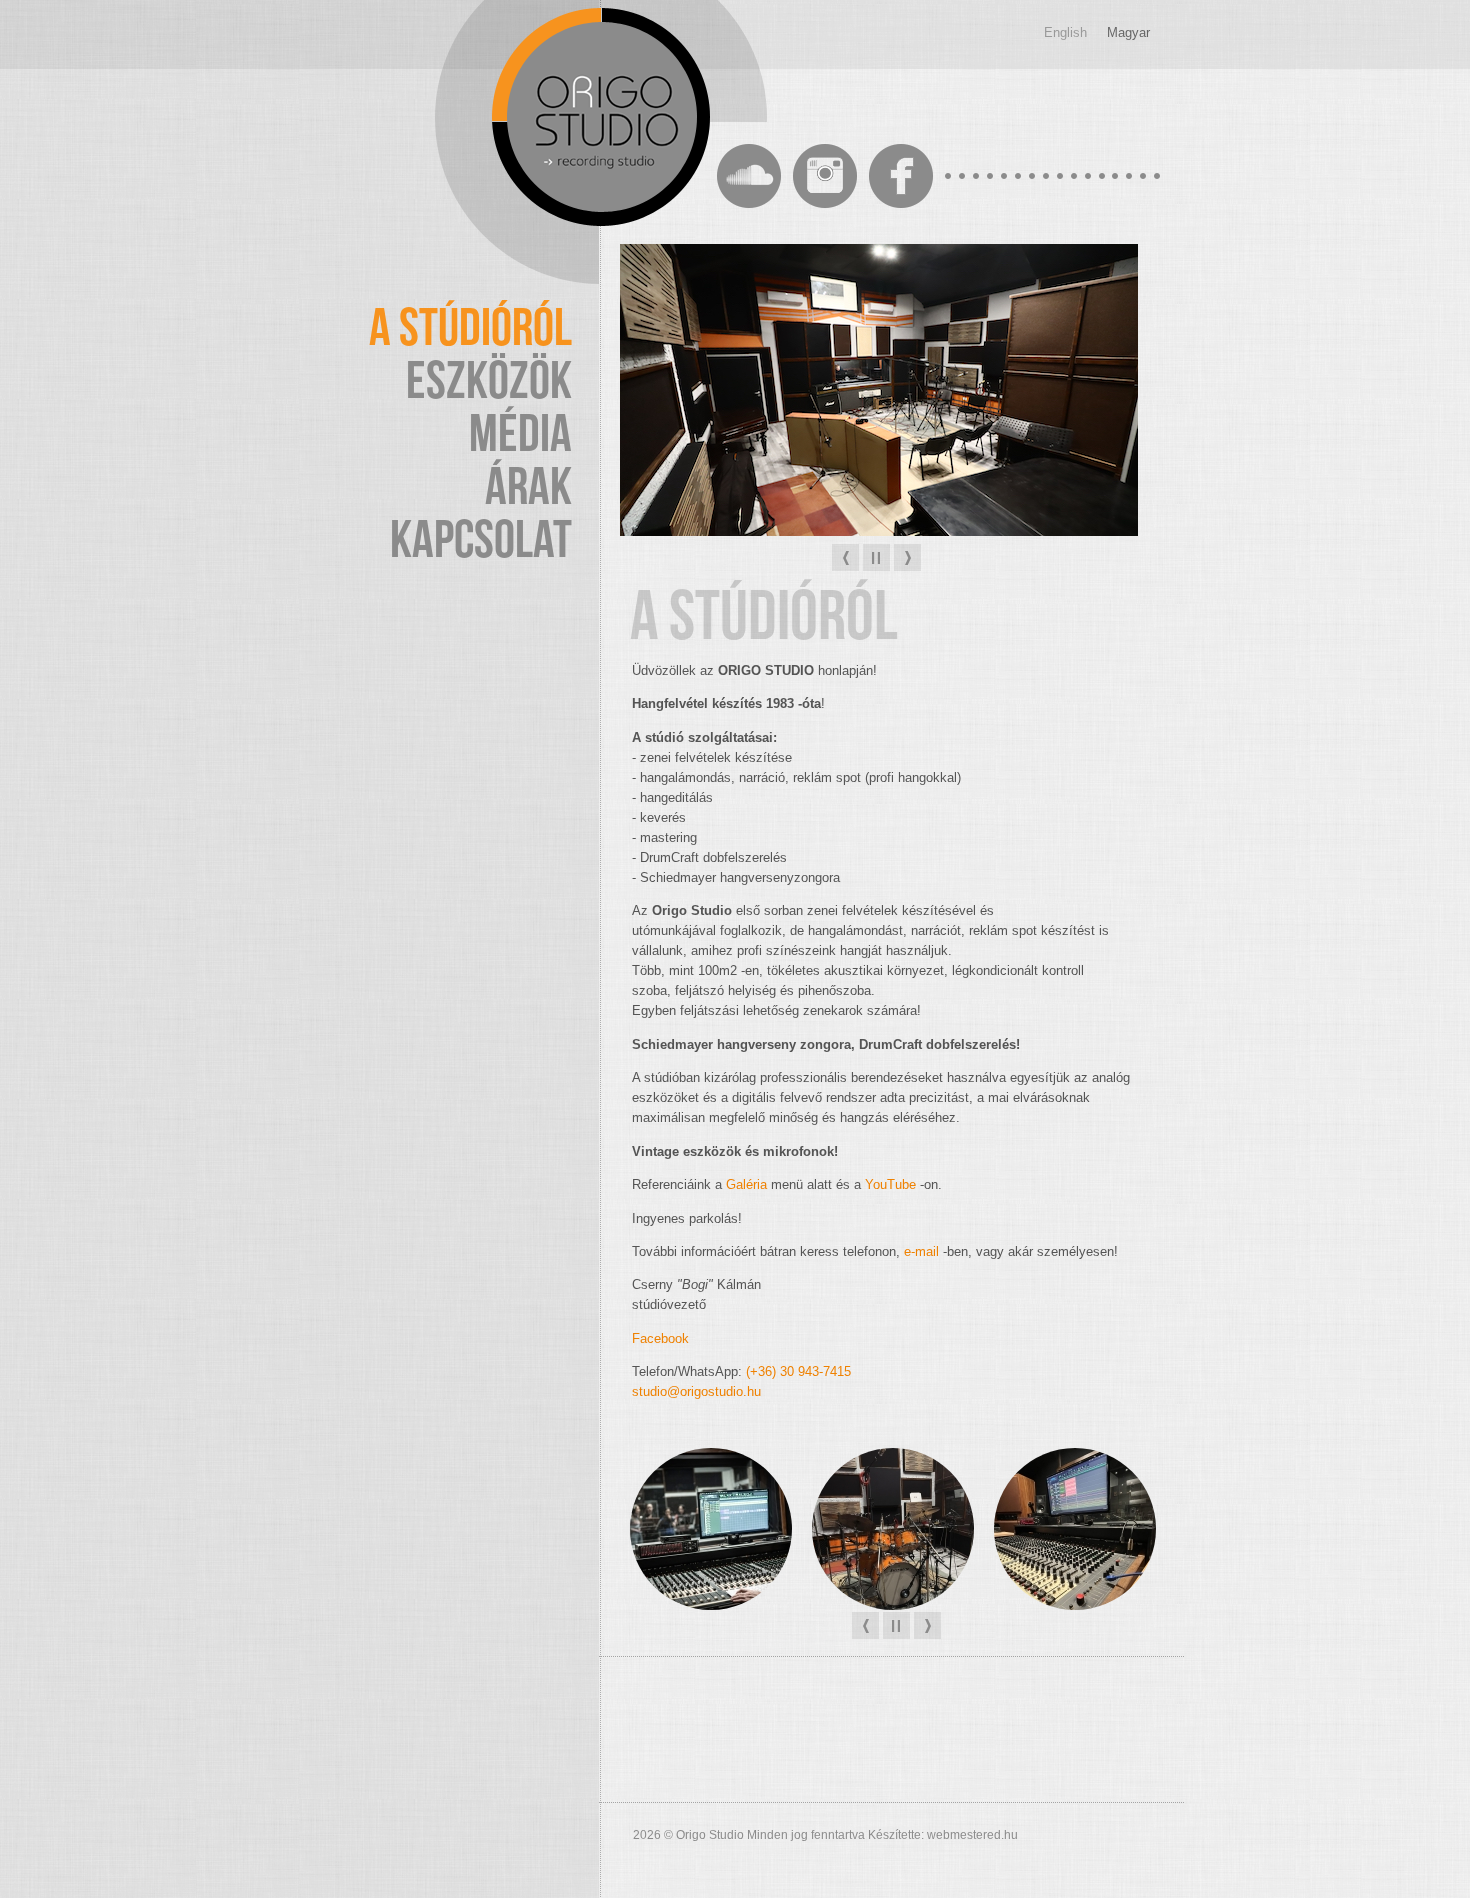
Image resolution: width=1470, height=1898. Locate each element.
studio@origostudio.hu (696, 1391)
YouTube (890, 1184)
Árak (528, 488)
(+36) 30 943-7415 (798, 1371)
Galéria (746, 1184)
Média (520, 435)
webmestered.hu (972, 1835)
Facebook (660, 1338)
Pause (876, 557)
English (1065, 32)
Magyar (1128, 32)
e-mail (921, 1251)
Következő (907, 557)
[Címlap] (601, 117)
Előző (845, 557)
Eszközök (489, 382)
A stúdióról (470, 329)
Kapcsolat (481, 541)
